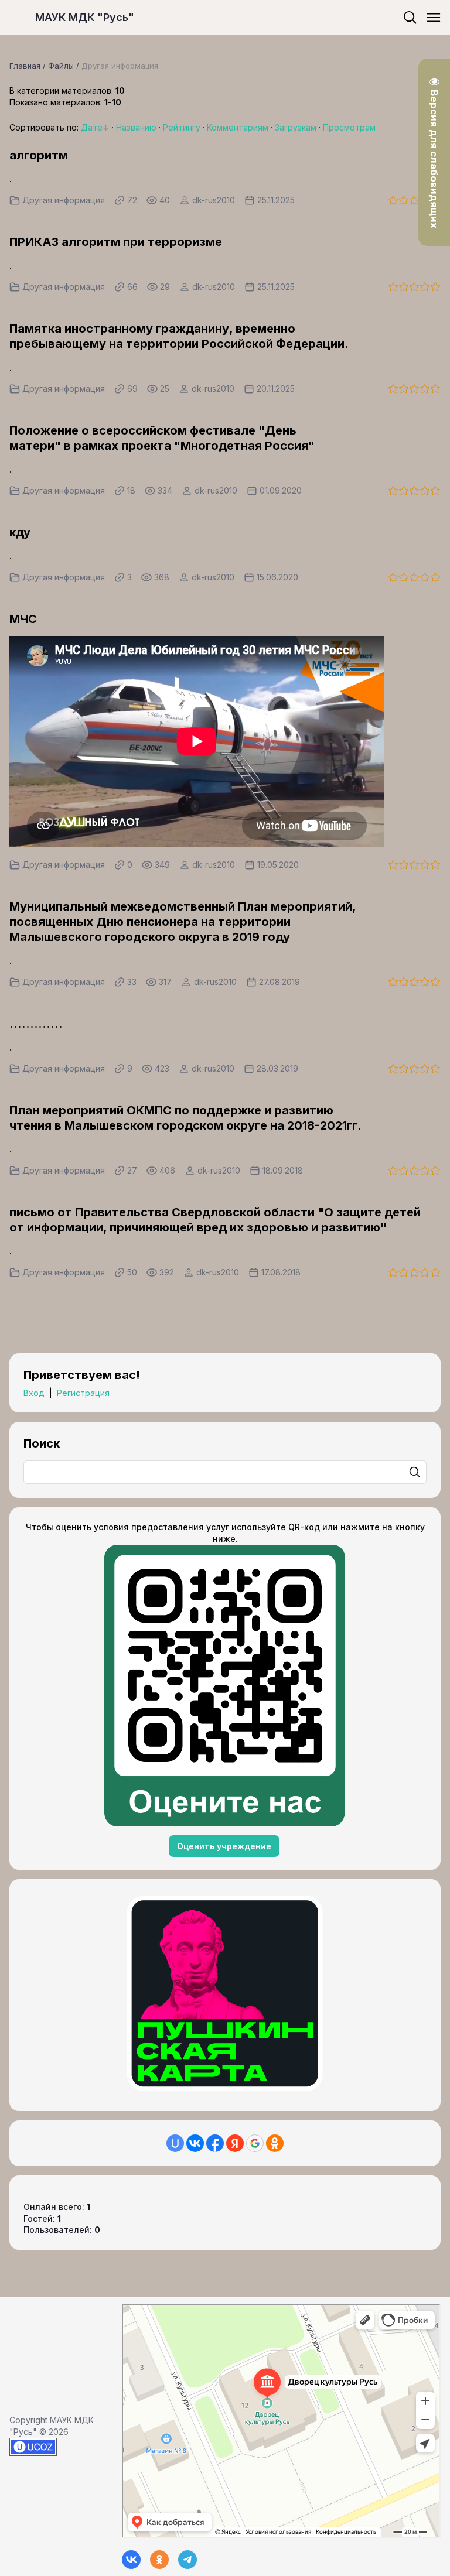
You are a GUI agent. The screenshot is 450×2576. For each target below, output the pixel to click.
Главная (25, 66)
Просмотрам (349, 127)
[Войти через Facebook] (215, 2143)
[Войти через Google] (255, 2143)
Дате (92, 127)
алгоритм (39, 155)
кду (20, 532)
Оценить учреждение (224, 1846)
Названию (136, 127)
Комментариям (238, 127)
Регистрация (83, 1393)
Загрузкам (296, 127)
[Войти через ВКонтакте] (195, 2143)
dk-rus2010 (214, 200)
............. (36, 1024)
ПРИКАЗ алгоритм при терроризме (116, 242)
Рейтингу (182, 127)
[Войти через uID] (175, 2143)
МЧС (23, 619)
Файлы (61, 66)
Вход (34, 1393)
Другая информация (64, 200)
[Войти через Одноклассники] (275, 2143)
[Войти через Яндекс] (235, 2143)
